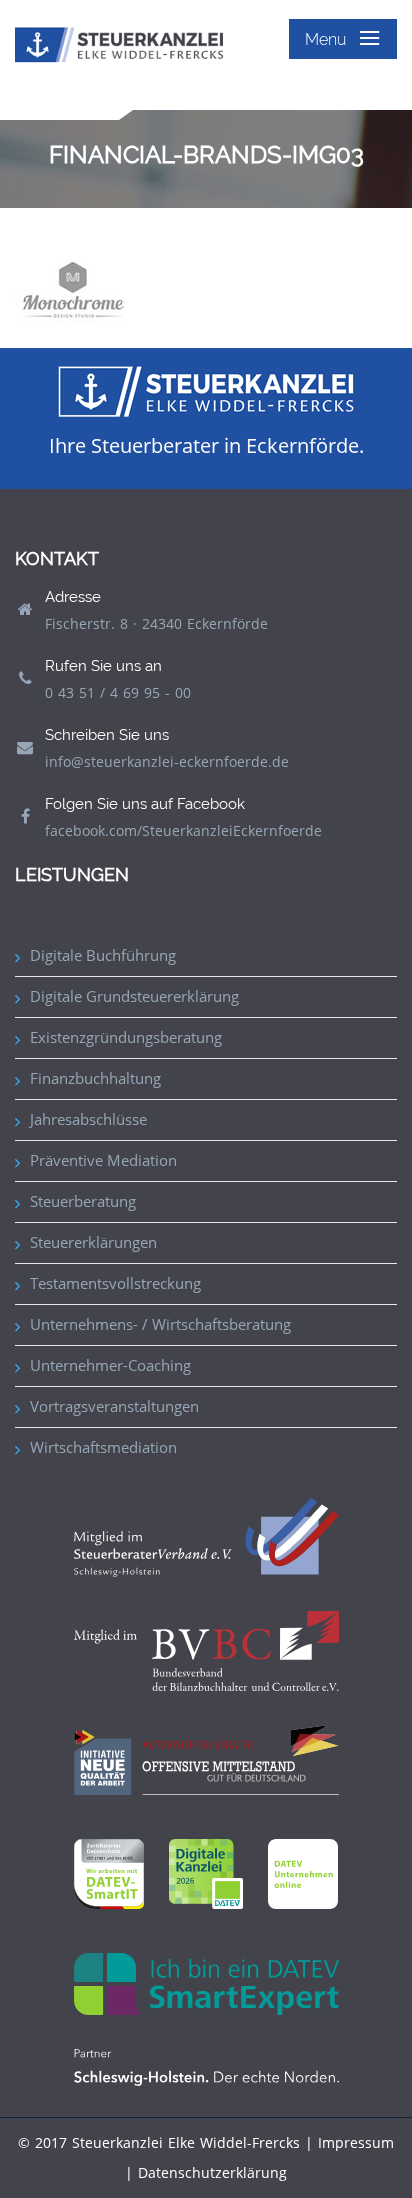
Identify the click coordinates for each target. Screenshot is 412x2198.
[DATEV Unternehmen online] (303, 1872)
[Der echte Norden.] (206, 2065)
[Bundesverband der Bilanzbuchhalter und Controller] (206, 1649)
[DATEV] (206, 1872)
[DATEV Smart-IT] (109, 1872)
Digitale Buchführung (103, 955)
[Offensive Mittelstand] (206, 1758)
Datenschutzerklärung (212, 2172)
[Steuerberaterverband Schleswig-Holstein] (206, 1536)
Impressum (356, 2142)
